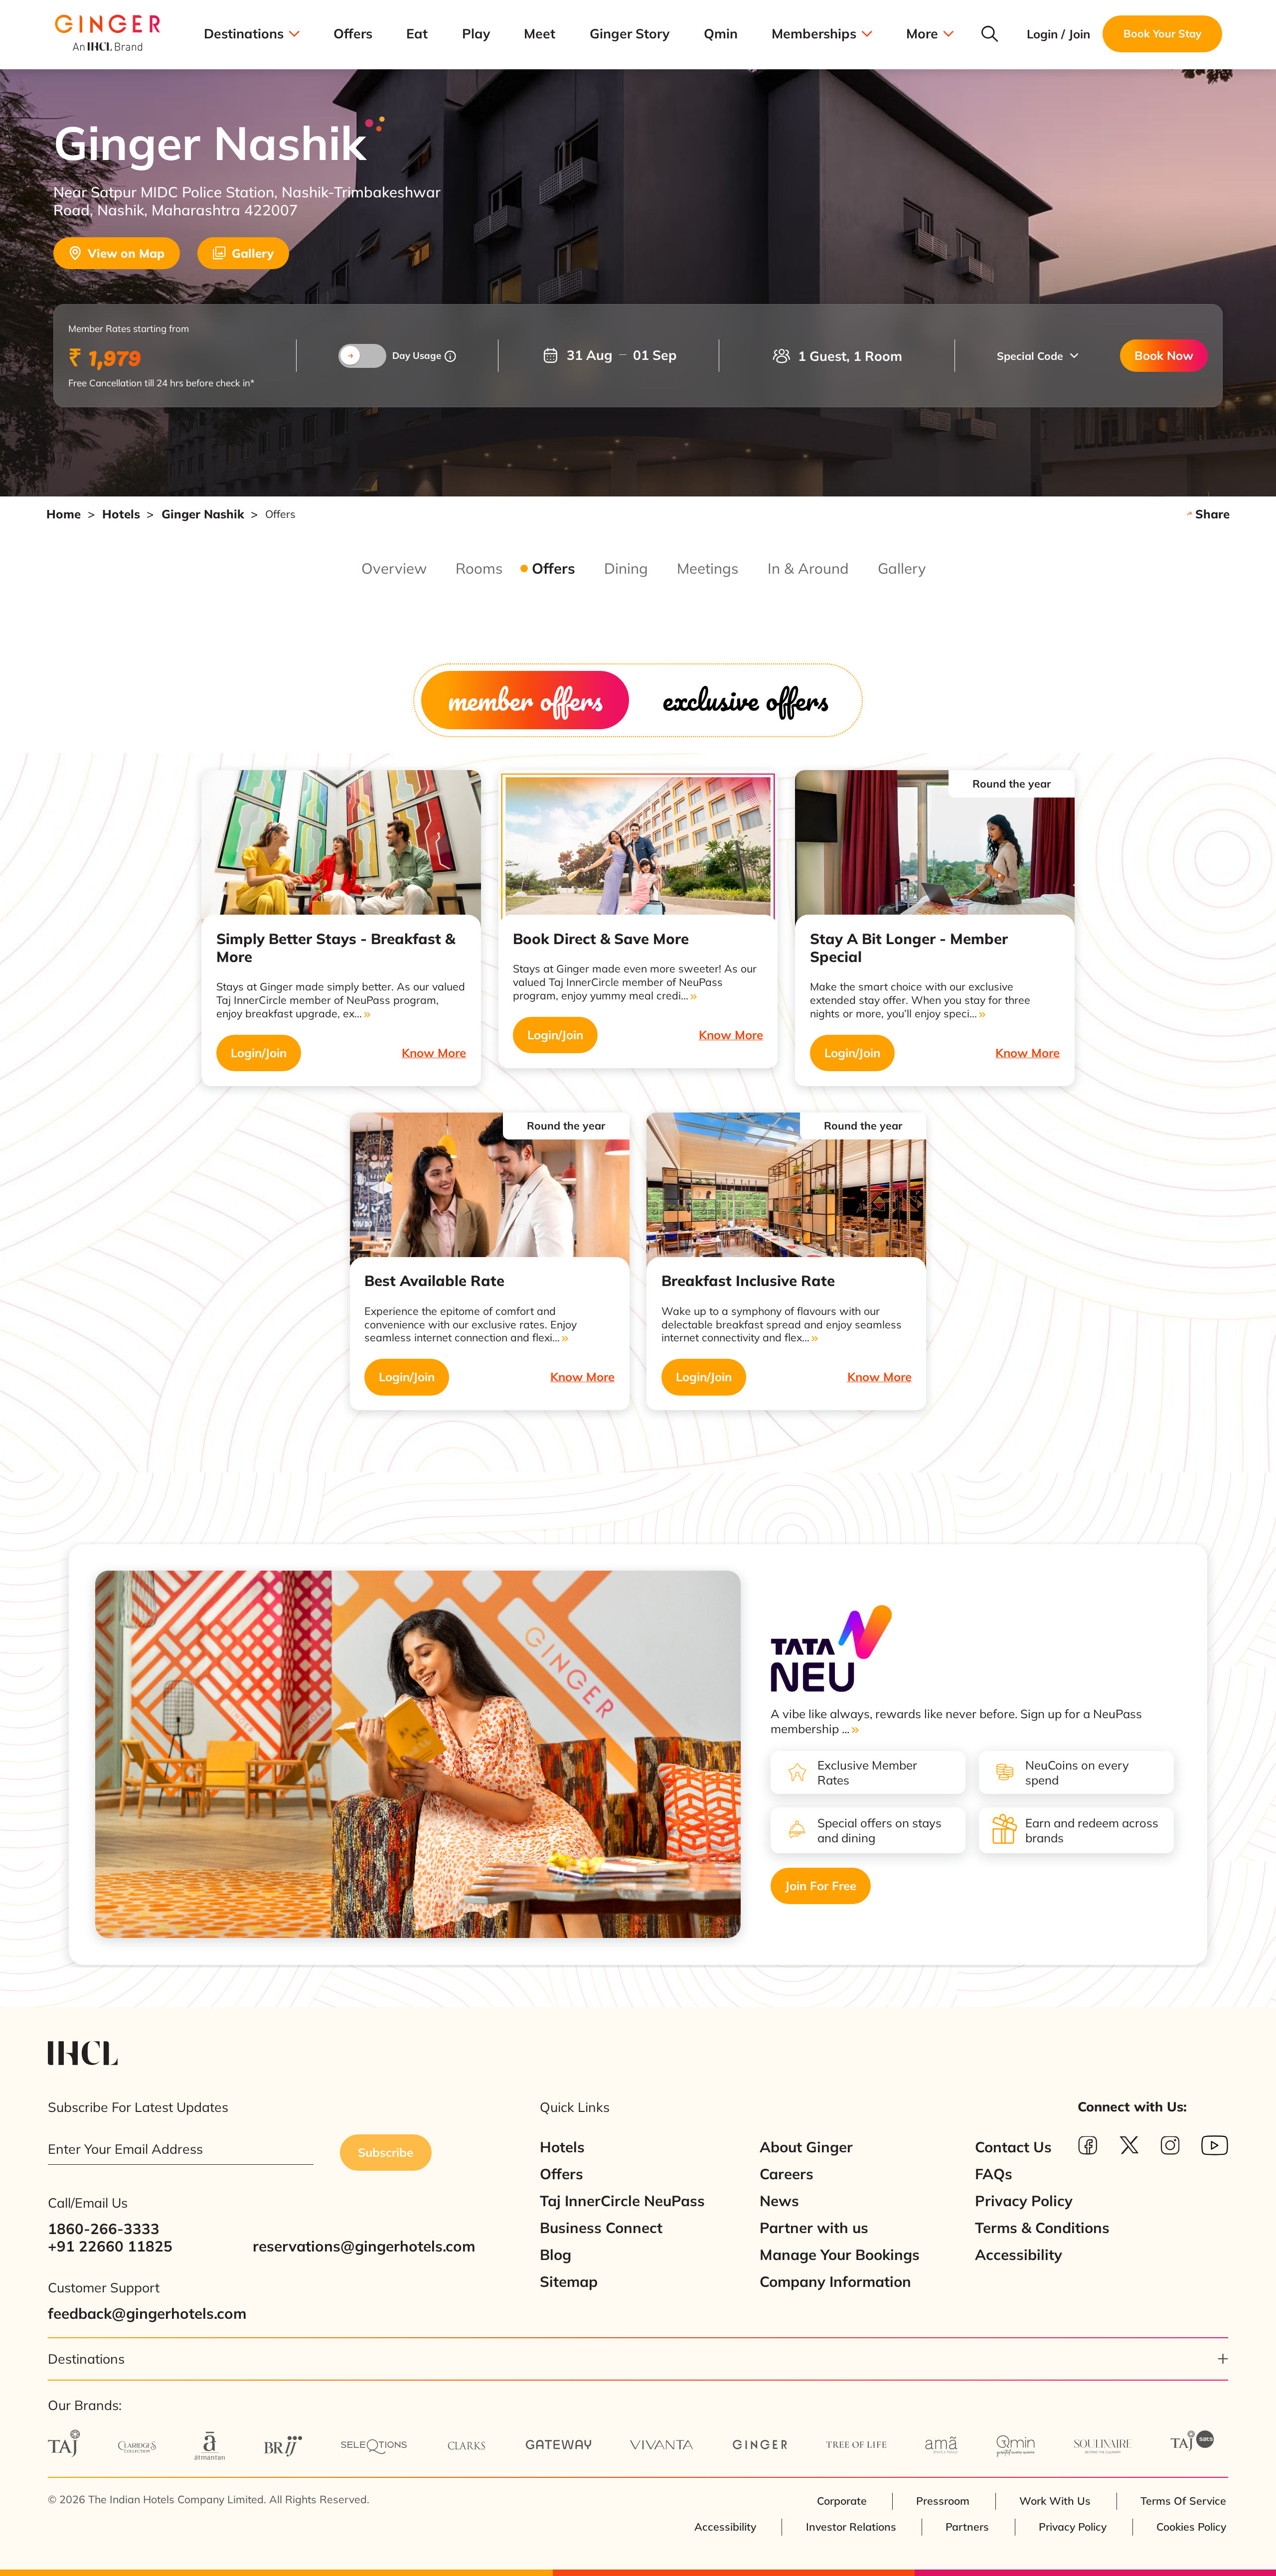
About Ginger (806, 2147)
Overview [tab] (394, 568)
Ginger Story (630, 34)
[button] (1037, 356)
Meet (540, 34)
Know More (434, 1053)
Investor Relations (851, 2527)
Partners (967, 2527)
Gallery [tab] (902, 568)
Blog (556, 2255)
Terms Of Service (1183, 2501)
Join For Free (821, 1886)
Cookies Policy (1191, 2527)
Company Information (835, 2282)
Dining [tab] (626, 568)
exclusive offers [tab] (745, 700)
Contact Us (1013, 2147)
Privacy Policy (1024, 2201)
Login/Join (259, 1053)
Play (476, 34)
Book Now (1164, 355)
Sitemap (569, 2282)
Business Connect (601, 2228)
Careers (787, 2174)
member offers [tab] (525, 700)
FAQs (994, 2174)
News (779, 2201)
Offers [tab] (554, 568)
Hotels (121, 514)
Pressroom (943, 2501)
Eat (417, 34)
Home (64, 514)
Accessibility (1019, 2255)
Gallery (253, 253)
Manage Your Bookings (840, 2255)
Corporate (842, 2501)
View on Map (126, 253)
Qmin (721, 34)
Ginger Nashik (203, 514)
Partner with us (814, 2228)
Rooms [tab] (479, 568)
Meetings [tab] (708, 568)
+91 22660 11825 (110, 2246)
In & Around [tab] (808, 568)
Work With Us (1055, 2501)
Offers (353, 34)
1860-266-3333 (104, 2229)
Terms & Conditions (1042, 2228)
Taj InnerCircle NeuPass (622, 2201)
